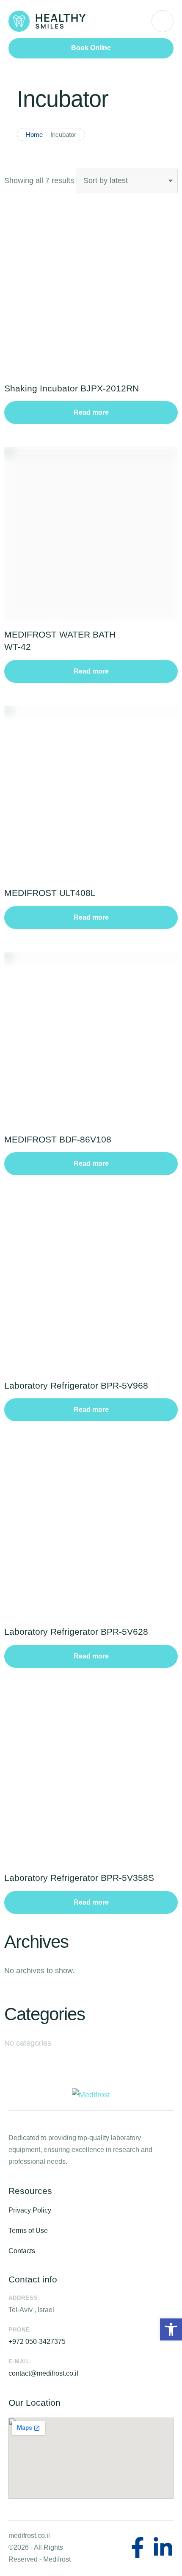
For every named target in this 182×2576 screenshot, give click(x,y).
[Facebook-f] (138, 2548)
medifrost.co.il (29, 2536)
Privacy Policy (30, 2210)
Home (34, 134)
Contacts (22, 2251)
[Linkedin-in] (163, 2548)
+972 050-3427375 (37, 2342)
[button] (91, 48)
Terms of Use (28, 2231)
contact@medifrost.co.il (43, 2373)
